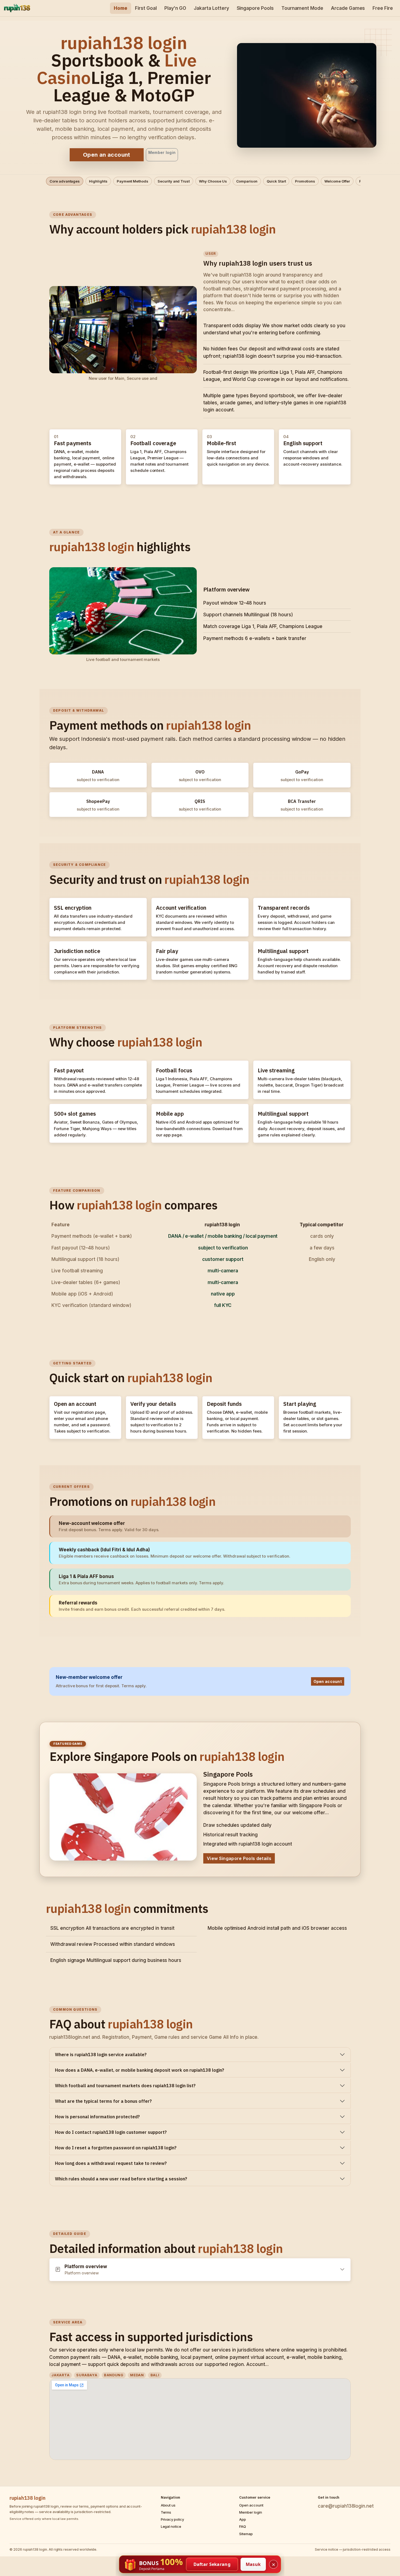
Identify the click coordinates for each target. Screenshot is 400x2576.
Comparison (247, 181)
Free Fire (383, 8)
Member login (162, 152)
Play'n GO (175, 8)
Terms (166, 2512)
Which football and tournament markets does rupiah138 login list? (125, 2086)
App (243, 2519)
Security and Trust (174, 181)
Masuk (253, 2564)
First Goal (146, 8)
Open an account (107, 155)
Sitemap (246, 2534)
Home (121, 8)
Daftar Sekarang (212, 2564)
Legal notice (171, 2526)
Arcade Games (348, 8)
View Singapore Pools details (239, 1858)
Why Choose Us (213, 181)
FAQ (243, 2526)
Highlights (98, 181)
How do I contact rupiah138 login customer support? (111, 2132)
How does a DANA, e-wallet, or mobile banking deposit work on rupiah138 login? (140, 2070)
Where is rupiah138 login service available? (101, 2055)
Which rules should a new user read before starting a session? (121, 2179)
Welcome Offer (337, 181)
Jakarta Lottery (211, 8)
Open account (328, 1681)
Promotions (305, 181)
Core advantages (65, 181)
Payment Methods (133, 181)
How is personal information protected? (97, 2117)
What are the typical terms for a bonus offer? (103, 2101)
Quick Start (276, 181)
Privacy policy (172, 2519)
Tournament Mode (302, 8)
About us (168, 2505)
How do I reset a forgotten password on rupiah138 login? (116, 2148)
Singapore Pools (255, 8)
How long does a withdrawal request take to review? (111, 2163)
